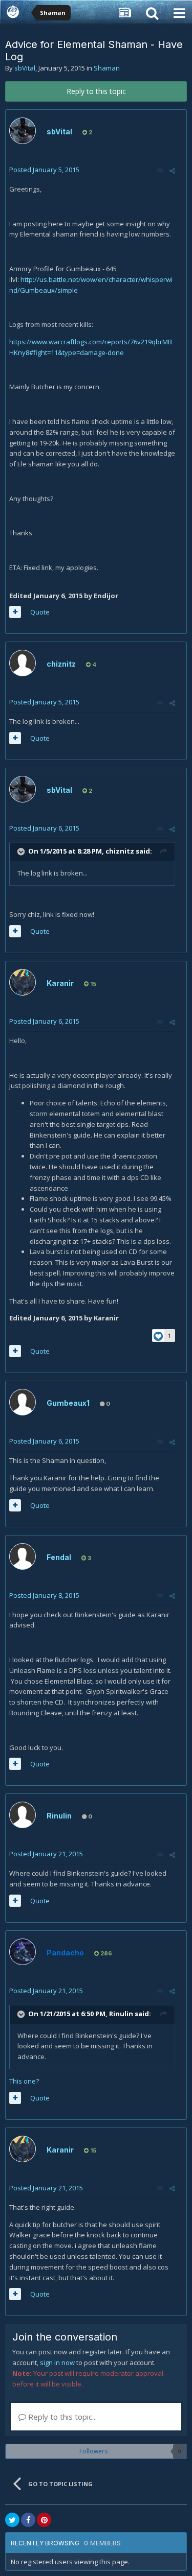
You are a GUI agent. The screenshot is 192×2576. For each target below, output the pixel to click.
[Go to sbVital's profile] (23, 131)
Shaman (107, 68)
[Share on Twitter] (12, 2520)
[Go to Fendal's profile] (23, 1556)
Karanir (60, 983)
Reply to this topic (96, 91)
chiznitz (61, 664)
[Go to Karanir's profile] (23, 982)
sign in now (57, 2362)
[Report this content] (159, 171)
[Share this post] (172, 171)
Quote (40, 612)
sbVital (25, 68)
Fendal (59, 1557)
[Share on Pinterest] (44, 2520)
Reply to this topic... (61, 2417)
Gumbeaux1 (68, 1403)
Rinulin (59, 1816)
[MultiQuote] (15, 612)
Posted (44, 170)
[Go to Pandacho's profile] (23, 1952)
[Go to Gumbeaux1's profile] (23, 1402)
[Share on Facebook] (28, 2520)
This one (23, 2081)
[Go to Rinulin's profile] (23, 1815)
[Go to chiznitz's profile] (23, 663)
